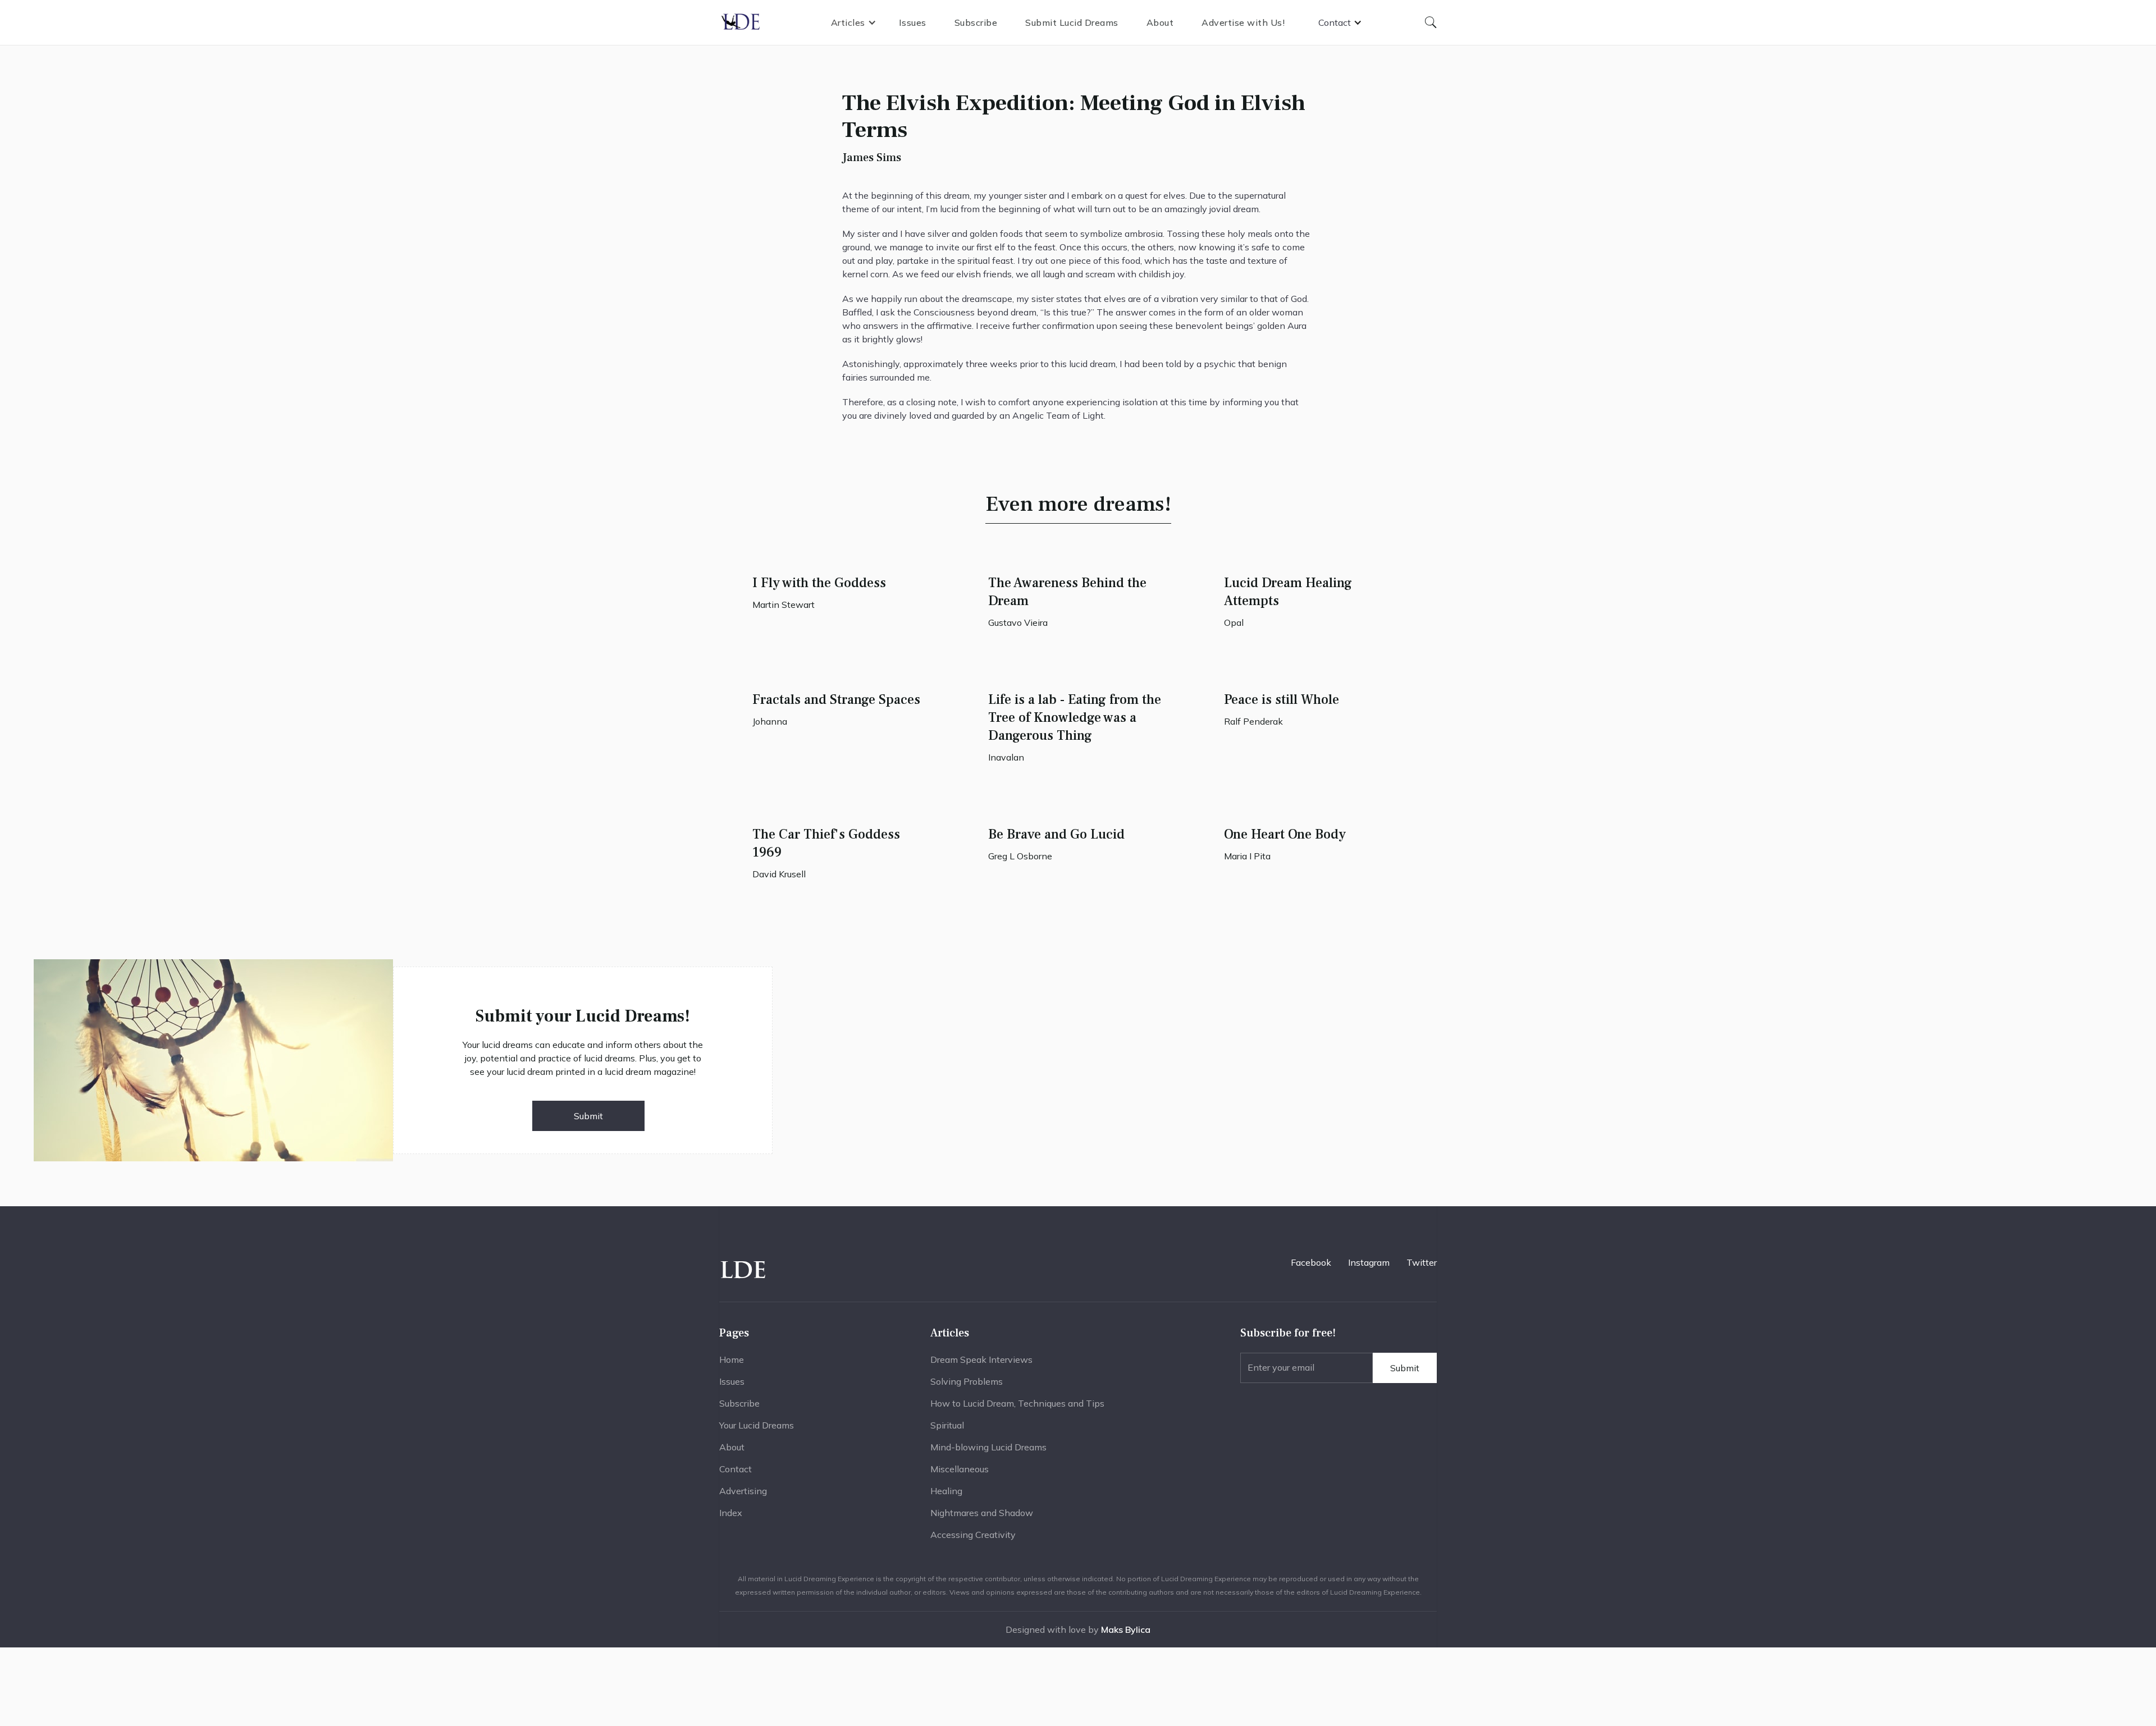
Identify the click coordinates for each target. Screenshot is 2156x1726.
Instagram (1369, 1262)
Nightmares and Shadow (982, 1513)
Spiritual (947, 1425)
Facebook (1311, 1262)
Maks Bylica (1126, 1629)
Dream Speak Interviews (981, 1359)
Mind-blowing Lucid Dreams (988, 1447)
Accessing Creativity (973, 1535)
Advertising (743, 1491)
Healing (946, 1491)
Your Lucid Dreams (757, 1425)
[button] (854, 22)
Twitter (1422, 1262)
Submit (588, 1116)
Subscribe (976, 22)
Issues (913, 22)
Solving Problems (967, 1381)
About (1160, 22)
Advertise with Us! (1243, 22)
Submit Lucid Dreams (1072, 22)
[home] (741, 22)
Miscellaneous (960, 1469)
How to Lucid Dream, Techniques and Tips (1017, 1403)
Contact (736, 1469)
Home (732, 1359)
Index (731, 1513)
